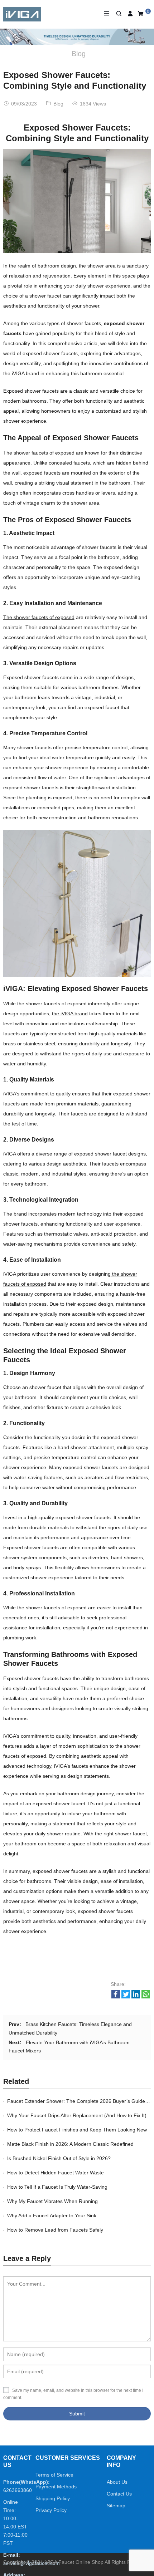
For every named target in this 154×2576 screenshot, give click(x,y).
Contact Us (119, 2494)
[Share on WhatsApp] (146, 1997)
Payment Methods (56, 2487)
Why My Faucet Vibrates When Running (52, 2201)
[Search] (118, 14)
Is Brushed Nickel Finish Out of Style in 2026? (59, 2158)
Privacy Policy (51, 2510)
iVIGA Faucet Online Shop (74, 2562)
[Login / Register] (130, 14)
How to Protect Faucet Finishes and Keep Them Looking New (77, 2130)
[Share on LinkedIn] (136, 1997)
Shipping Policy (53, 2498)
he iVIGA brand (71, 1014)
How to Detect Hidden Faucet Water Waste (56, 2173)
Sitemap (116, 2506)
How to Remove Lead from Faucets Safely (55, 2230)
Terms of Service (54, 2475)
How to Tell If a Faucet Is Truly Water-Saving (57, 2187)
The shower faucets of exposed (39, 617)
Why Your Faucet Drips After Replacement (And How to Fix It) (77, 2115)
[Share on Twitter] (126, 1997)
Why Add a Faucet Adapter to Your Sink (52, 2216)
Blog (79, 54)
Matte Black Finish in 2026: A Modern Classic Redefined (70, 2144)
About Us (117, 2482)
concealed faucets (69, 463)
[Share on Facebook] (116, 1997)
